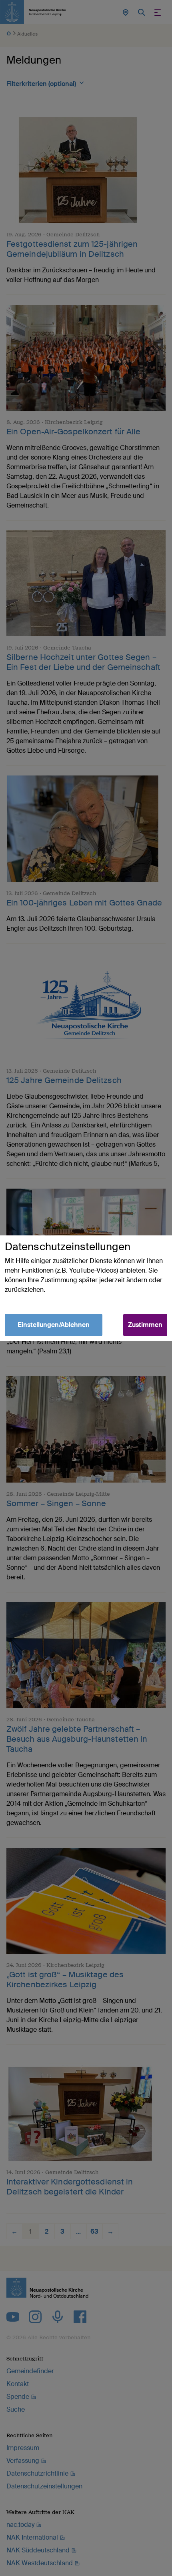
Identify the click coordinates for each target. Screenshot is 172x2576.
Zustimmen (145, 1325)
